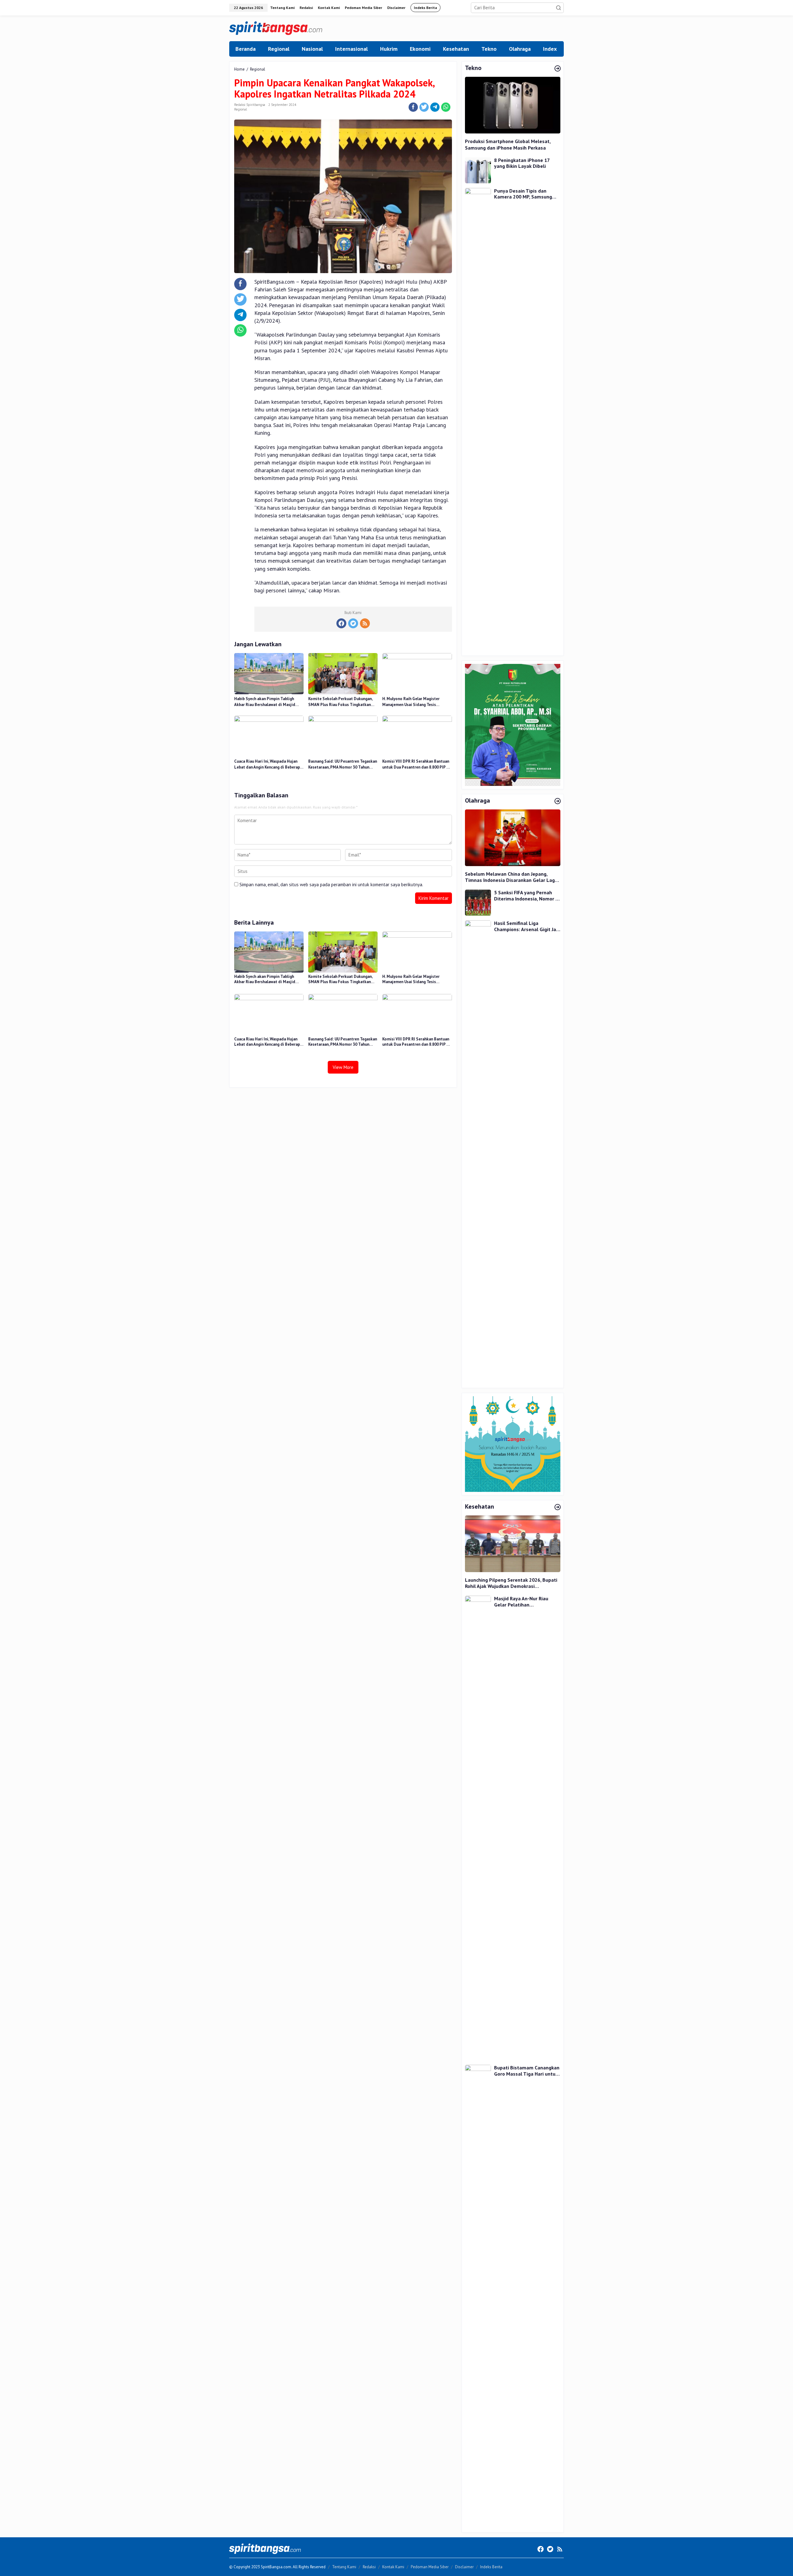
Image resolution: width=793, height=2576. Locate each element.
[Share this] (413, 107)
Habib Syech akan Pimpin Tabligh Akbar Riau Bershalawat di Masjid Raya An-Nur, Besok (265, 702)
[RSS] (365, 623)
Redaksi (369, 2567)
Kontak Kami (393, 2567)
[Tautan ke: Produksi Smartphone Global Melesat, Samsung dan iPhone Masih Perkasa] (513, 105)
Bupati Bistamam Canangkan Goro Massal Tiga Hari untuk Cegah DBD (527, 2071)
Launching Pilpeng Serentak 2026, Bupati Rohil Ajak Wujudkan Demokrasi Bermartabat (511, 1583)
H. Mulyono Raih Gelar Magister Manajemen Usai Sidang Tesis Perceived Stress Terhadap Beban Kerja (413, 702)
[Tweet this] (424, 107)
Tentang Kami (344, 2567)
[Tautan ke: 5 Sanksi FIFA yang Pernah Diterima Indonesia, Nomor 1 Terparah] (478, 902)
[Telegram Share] (435, 107)
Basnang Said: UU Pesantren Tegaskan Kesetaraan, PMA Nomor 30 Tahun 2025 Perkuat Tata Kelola (343, 765)
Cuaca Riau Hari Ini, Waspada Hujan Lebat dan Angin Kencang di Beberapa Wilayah (268, 765)
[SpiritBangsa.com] (276, 28)
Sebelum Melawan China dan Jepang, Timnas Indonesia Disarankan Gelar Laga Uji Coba (511, 877)
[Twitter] (353, 623)
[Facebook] (341, 623)
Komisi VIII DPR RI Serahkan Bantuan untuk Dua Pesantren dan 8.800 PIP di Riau (416, 765)
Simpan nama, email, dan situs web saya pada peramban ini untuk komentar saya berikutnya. (331, 885)
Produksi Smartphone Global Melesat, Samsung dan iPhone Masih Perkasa (508, 144)
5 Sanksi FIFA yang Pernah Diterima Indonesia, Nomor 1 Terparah (526, 896)
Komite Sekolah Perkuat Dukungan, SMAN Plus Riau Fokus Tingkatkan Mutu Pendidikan (340, 702)
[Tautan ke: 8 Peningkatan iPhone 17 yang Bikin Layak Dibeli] (478, 170)
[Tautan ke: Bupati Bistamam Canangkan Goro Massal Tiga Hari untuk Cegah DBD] (478, 2297)
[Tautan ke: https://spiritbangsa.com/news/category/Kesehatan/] (558, 1507)
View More (343, 1067)
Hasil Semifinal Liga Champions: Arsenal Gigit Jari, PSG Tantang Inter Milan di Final (527, 926)
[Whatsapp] (446, 107)
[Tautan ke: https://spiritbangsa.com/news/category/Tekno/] (558, 69)
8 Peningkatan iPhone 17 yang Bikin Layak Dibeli (522, 163)
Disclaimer (464, 2567)
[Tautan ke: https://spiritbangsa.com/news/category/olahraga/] (558, 801)
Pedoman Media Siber (430, 2567)
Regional (241, 109)
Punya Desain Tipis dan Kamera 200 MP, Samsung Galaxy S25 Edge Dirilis (523, 194)
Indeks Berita (491, 2567)
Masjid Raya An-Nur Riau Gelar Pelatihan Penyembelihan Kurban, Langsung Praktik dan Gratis (526, 1602)
